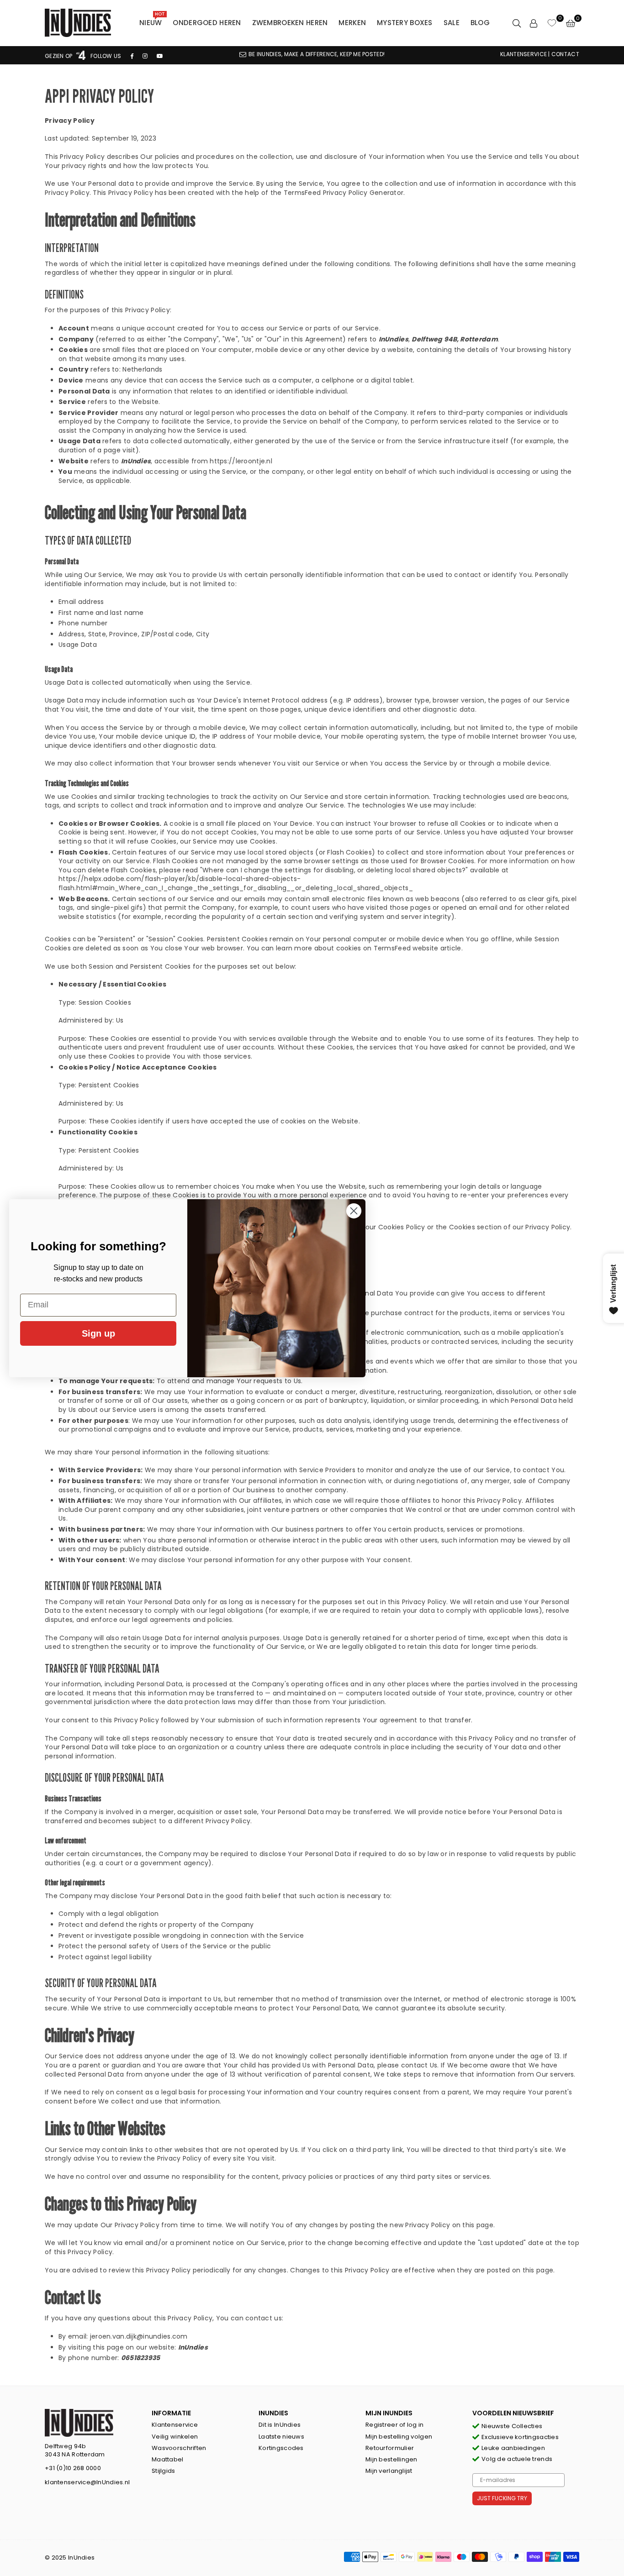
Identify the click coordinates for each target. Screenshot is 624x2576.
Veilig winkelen (175, 2437)
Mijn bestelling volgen (399, 2437)
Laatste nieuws (281, 2437)
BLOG (480, 23)
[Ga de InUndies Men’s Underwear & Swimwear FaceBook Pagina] (132, 56)
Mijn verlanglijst (389, 2471)
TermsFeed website (406, 948)
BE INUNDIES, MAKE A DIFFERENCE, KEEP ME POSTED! (317, 54)
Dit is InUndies (280, 2425)
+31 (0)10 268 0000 (73, 2468)
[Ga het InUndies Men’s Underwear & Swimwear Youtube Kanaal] (160, 56)
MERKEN (352, 23)
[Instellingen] (534, 23)
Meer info (136, 2525)
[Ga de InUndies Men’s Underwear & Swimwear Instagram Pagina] (145, 56)
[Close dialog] (354, 1211)
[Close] (160, 2495)
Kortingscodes (281, 2448)
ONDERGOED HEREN (207, 23)
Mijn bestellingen (391, 2459)
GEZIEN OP (59, 56)
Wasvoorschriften (179, 2448)
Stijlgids (164, 2471)
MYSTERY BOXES (405, 23)
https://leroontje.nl (241, 461)
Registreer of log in (395, 2425)
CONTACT (565, 54)
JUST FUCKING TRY (502, 2498)
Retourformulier (390, 2448)
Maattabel (168, 2459)
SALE (452, 23)
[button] (571, 23)
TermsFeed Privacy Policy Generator (344, 193)
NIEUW (152, 21)
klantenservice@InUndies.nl (87, 2482)
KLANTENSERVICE (524, 54)
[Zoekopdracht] (517, 23)
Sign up (98, 1333)
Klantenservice (175, 2425)
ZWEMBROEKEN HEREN (290, 23)
